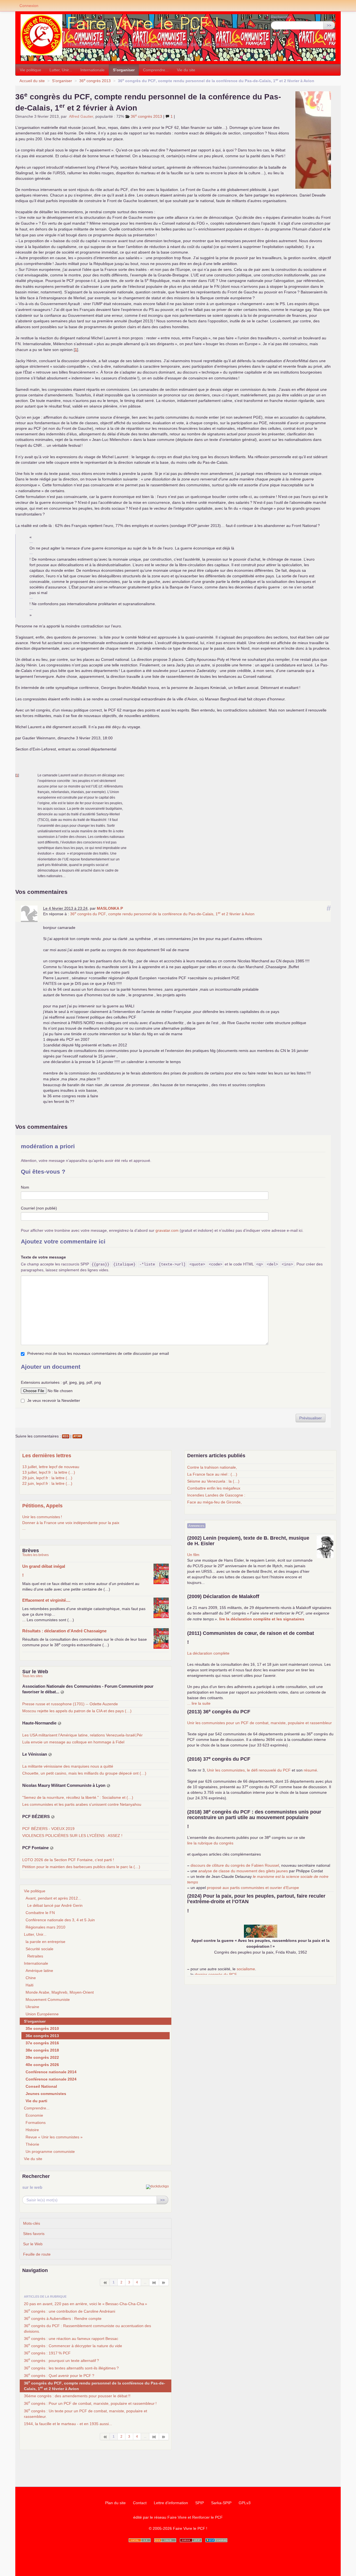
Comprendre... (156, 70)
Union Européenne (42, 2014)
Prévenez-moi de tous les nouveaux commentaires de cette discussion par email (98, 1353)
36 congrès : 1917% (47, 2352)
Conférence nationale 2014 (51, 2072)
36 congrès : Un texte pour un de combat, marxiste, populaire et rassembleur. (86, 2413)
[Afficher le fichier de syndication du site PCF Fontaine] (52, 1848)
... (24, 1528)
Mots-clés (32, 2223)
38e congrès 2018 (42, 2050)
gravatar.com (167, 1230)
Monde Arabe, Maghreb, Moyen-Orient (60, 1992)
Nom (25, 1187)
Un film (193, 1555)
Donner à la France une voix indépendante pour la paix (71, 1523)
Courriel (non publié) (39, 1208)
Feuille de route (37, 2254)
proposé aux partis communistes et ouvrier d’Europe (253, 1888)
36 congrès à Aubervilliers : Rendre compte (63, 2318)
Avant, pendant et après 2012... (53, 1898)
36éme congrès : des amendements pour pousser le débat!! (77, 2396)
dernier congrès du (216, 1974)
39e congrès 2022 (42, 2057)
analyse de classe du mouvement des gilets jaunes (243, 1871)
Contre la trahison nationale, (212, 1467)
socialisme (246, 1969)
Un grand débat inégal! (44, 1571)
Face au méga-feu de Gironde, (214, 1502)
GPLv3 (245, 2503)
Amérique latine (39, 1971)
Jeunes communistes (46, 2094)
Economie (34, 2115)
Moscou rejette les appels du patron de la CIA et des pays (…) (77, 1711)
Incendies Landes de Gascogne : (216, 1495)
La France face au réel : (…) (212, 1474)
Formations (36, 2123)
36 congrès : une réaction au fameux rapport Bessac (71, 2338)
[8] (154, 2282)
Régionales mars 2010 (45, 1927)
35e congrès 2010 (42, 2028)
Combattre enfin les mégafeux (214, 1488)
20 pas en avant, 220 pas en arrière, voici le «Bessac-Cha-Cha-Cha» (86, 2304)
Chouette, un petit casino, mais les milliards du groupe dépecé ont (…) (84, 1773)
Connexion (29, 6)
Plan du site (115, 2503)
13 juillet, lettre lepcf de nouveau (51, 1467)
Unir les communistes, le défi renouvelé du (249, 1770)
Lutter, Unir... (61, 70)
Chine (31, 1978)
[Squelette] (191, 2540)
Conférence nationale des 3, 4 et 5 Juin (60, 1920)
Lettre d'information (171, 2503)
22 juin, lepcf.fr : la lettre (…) (47, 1483)
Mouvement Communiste (48, 2000)
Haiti (29, 1985)
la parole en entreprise (45, 1942)
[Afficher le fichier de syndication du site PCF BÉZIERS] (53, 1817)
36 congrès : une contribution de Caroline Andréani (70, 2311)
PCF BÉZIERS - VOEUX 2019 (48, 1829)
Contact (140, 2503)
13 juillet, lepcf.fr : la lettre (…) (49, 1472)
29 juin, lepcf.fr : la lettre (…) (47, 1478)
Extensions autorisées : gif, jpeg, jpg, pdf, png (61, 1382)
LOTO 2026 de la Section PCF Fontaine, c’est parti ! (68, 1860)
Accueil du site (32, 81)
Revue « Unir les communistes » (54, 2137)
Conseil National (41, 2086)
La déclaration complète (208, 1653)
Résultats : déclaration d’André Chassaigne (64, 1631)
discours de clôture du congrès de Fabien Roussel (235, 1865)
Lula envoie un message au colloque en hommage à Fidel (73, 1742)
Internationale (92, 70)
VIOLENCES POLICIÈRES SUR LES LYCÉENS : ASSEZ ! (72, 1836)
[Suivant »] (164, 2282)
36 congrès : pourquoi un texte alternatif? (61, 2360)
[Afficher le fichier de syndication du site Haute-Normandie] (60, 1723)
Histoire (32, 2130)
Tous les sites (32, 1676)
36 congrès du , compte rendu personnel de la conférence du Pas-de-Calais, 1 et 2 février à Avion (162, 914)
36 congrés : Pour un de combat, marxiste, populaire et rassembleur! (90, 2403)
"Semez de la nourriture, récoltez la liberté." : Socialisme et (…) (78, 1797)
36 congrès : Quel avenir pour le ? (59, 2375)
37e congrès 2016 (42, 2043)
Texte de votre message (43, 1257)
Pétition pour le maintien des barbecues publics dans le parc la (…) (81, 1867)
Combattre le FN (40, 1913)
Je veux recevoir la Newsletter (54, 1400)
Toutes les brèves (35, 1555)
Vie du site (186, 70)
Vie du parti (36, 2101)
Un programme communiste (50, 2151)
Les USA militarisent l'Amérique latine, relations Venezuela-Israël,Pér (82, 1735)
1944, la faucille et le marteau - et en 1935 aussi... (68, 2424)
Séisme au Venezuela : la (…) (213, 1481)
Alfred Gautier (81, 116)
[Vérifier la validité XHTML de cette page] (140, 2540)
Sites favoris (34, 2234)
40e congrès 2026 (42, 2065)
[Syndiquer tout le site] (165, 2540)
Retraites (35, 1956)
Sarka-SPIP (221, 2503)
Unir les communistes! (42, 1517)
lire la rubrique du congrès (210, 1843)
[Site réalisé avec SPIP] (216, 2540)
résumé (310, 1770)
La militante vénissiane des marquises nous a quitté (68, 1766)
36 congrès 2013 (95, 81)
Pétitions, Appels (42, 1506)
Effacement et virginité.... (46, 1600)
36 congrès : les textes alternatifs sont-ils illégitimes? (71, 2368)
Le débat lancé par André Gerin (55, 1905)
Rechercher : (282, 17)
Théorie (32, 2144)
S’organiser (124, 70)
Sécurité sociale (39, 1949)
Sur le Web (33, 2244)
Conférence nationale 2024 (51, 2079)
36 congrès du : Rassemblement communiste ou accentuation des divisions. (87, 2328)
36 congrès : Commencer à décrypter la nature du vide (73, 2345)
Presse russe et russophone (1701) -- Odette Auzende (70, 1704)
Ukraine (32, 2007)
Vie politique (30, 70)
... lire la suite (199, 1703)
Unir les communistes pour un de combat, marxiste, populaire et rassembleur (259, 1723)
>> (329, 25)
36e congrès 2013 (42, 2036)
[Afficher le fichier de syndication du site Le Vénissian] (50, 1754)
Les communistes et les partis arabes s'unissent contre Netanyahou (82, 1804)
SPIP (200, 2503)
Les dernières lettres (47, 1456)
